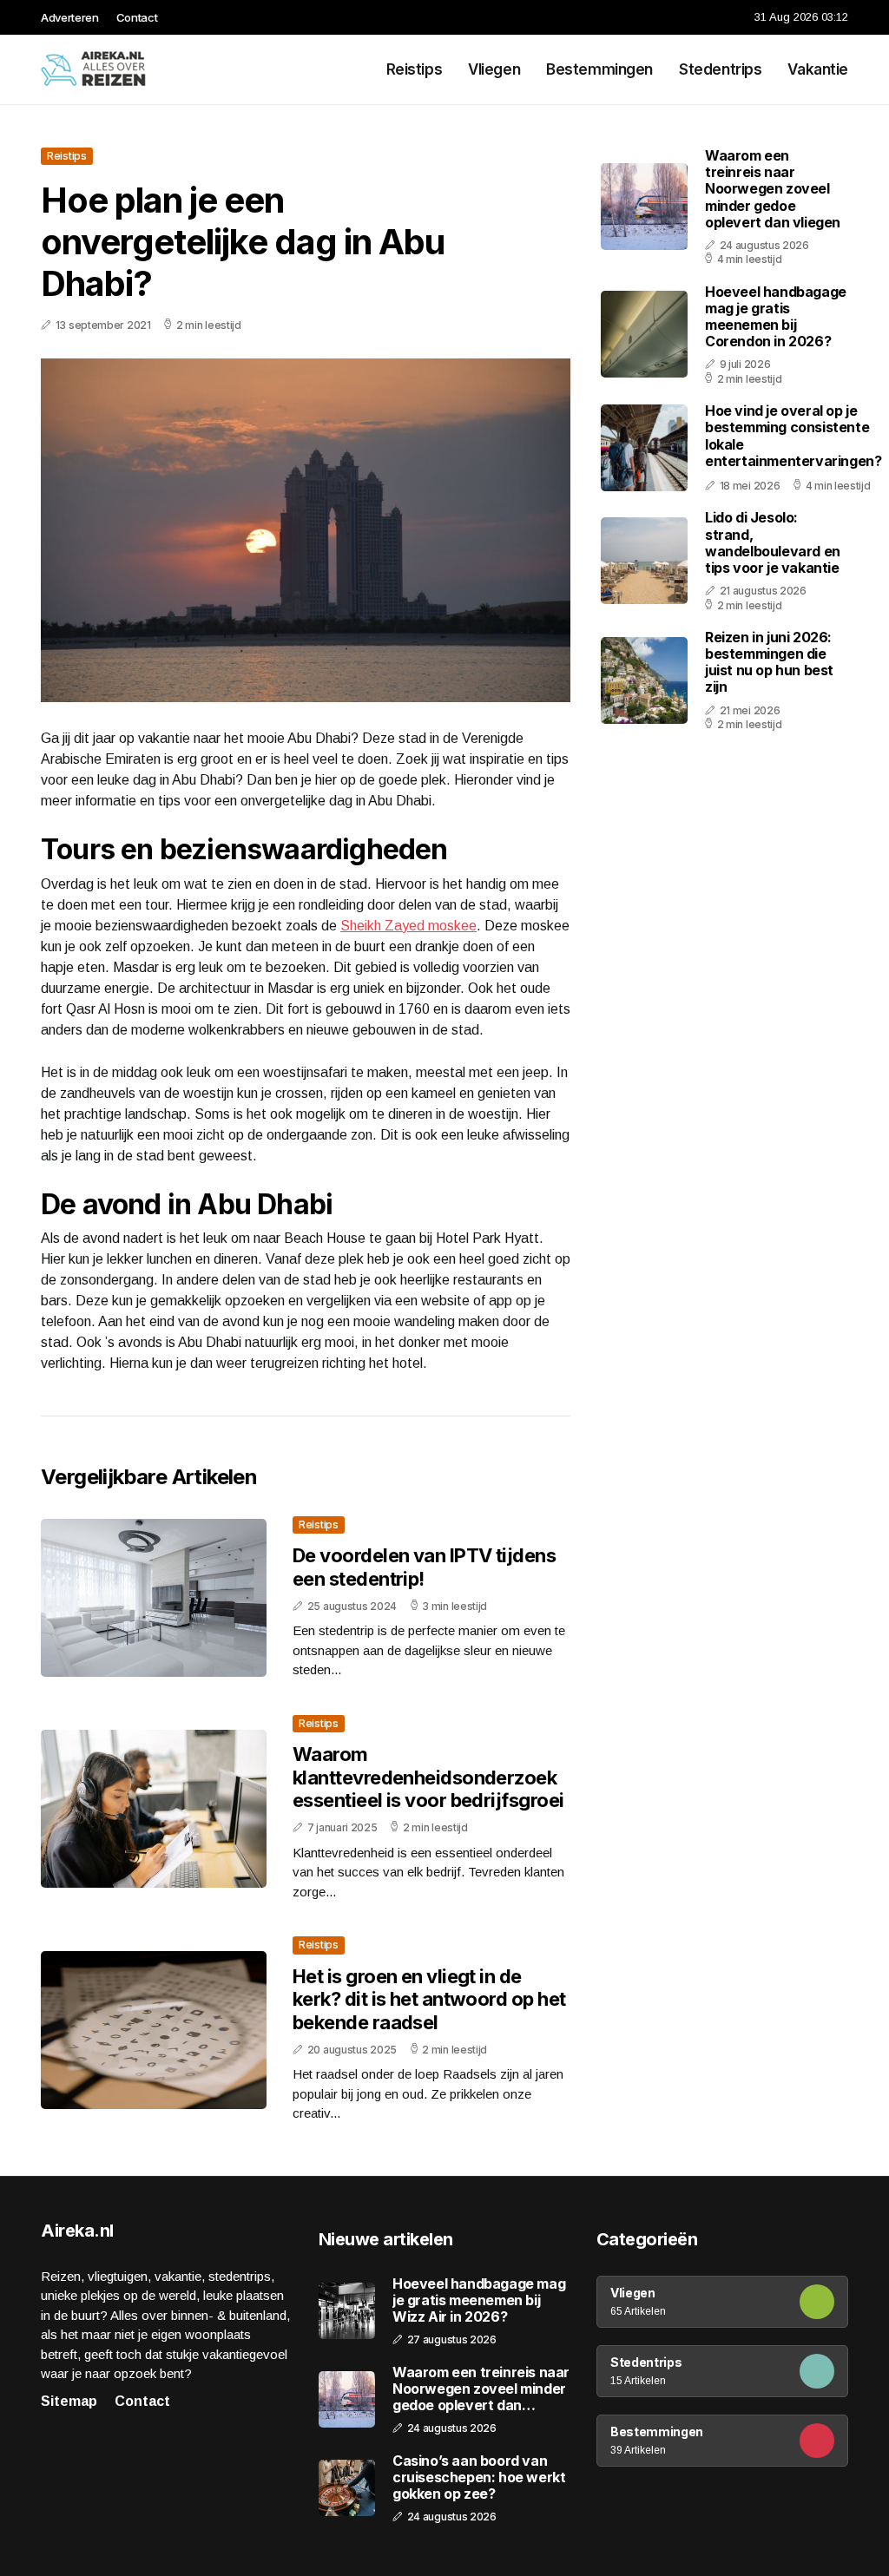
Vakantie (818, 69)
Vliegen (494, 69)
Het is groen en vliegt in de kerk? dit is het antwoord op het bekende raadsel (429, 1999)
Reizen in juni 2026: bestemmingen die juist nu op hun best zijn (769, 662)
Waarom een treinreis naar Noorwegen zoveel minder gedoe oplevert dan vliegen (773, 189)
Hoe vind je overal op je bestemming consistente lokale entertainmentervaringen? (793, 436)
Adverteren (70, 17)
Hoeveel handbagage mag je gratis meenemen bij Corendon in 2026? (776, 317)
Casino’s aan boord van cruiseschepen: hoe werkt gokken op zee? (479, 2477)
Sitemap (69, 2401)
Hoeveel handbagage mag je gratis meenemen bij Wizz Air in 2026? (479, 2300)
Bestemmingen (599, 69)
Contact (137, 17)
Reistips (415, 69)
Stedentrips (720, 69)
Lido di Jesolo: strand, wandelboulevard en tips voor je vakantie (773, 542)
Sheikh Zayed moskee (408, 926)
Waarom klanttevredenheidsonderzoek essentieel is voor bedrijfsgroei (428, 1777)
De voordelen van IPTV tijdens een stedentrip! (424, 1567)
